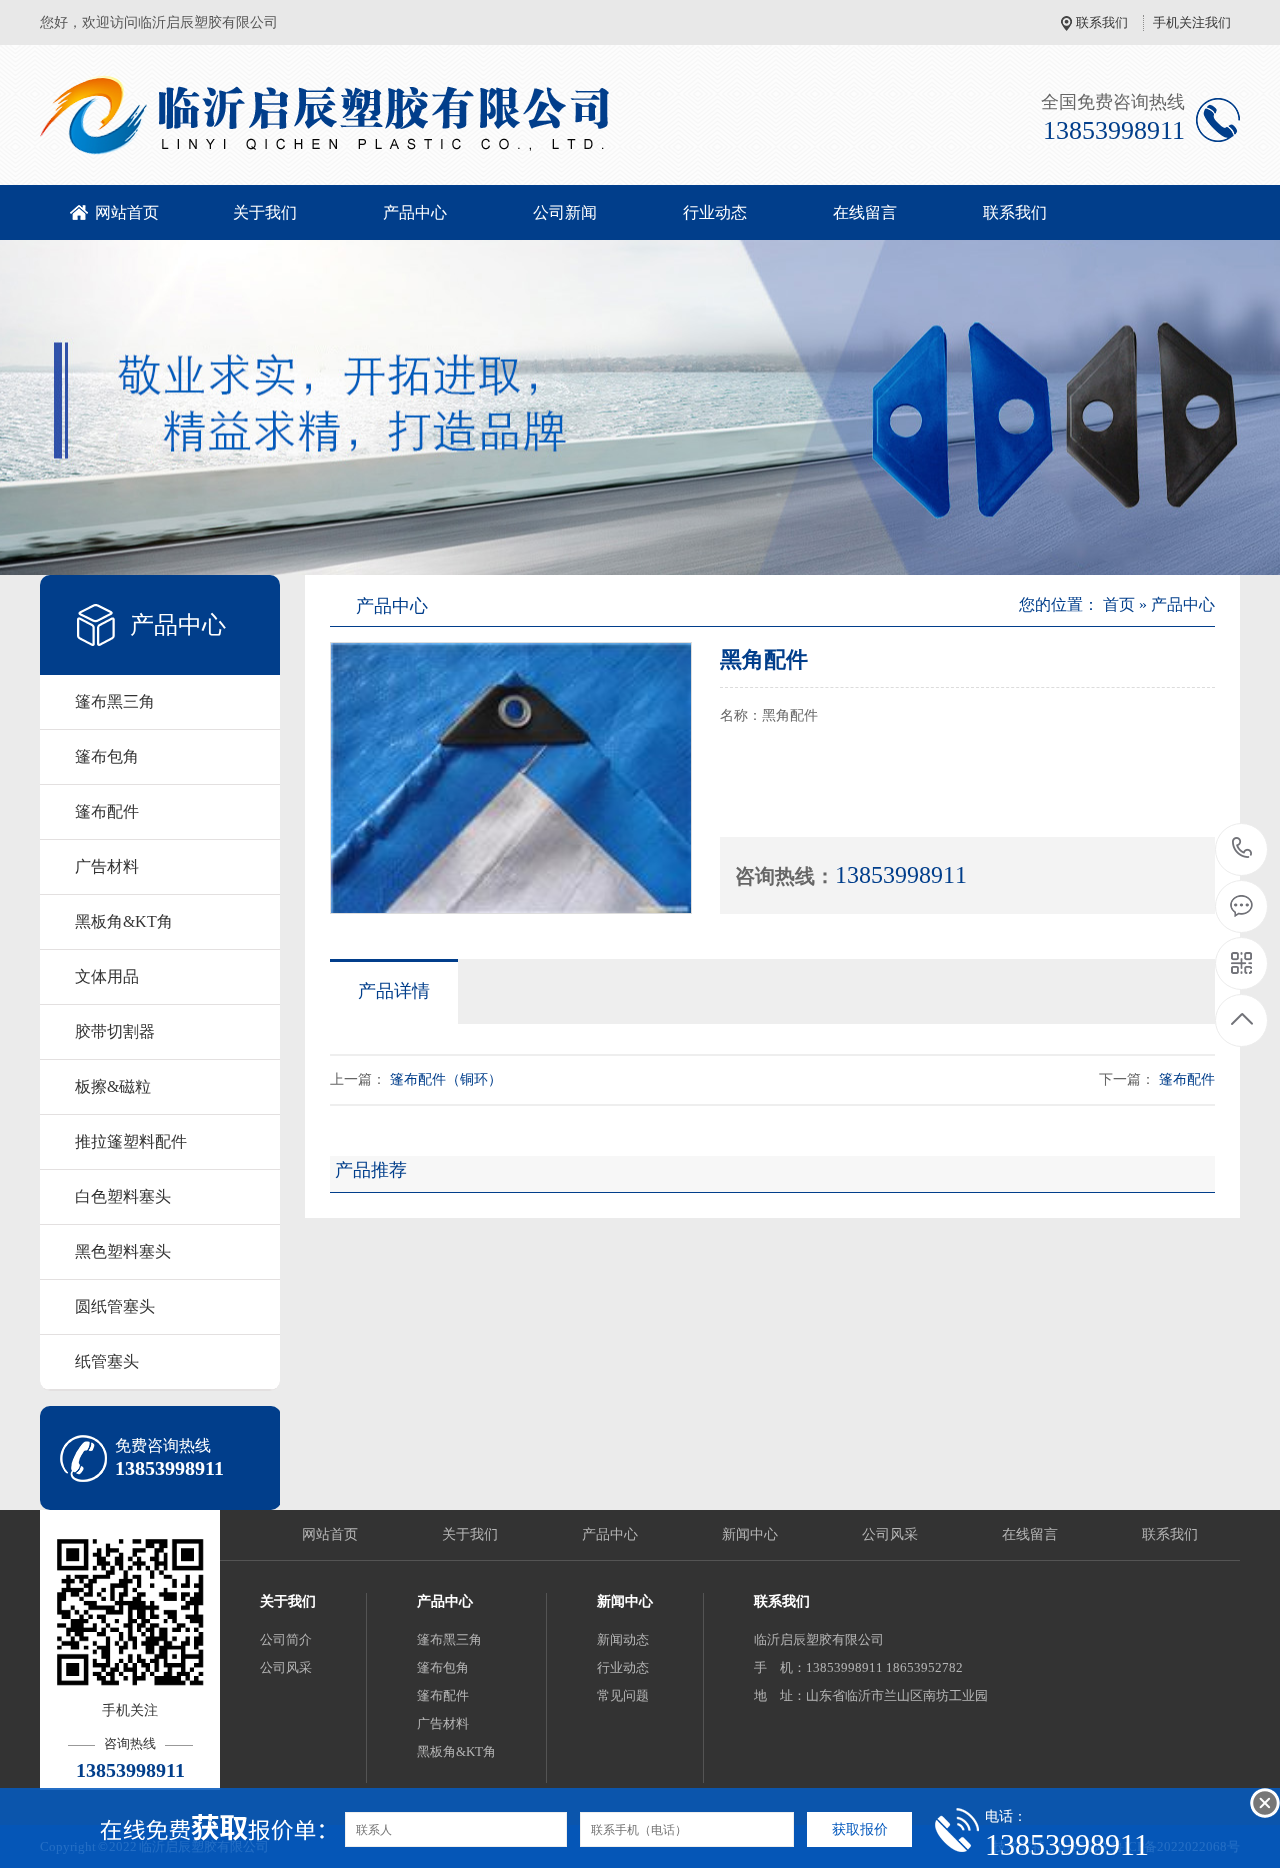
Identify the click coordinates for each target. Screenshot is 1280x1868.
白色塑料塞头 (123, 1196)
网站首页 (127, 212)
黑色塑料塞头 (123, 1251)
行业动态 (715, 212)
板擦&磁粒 (113, 1086)
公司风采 (890, 1534)
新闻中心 (750, 1534)
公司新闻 (565, 212)
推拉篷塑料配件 (131, 1141)
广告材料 (107, 866)
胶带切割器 (115, 1031)
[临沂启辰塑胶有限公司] (450, 115)
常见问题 (623, 1695)
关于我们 (265, 212)
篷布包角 (107, 756)
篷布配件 (107, 811)
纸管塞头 (107, 1361)
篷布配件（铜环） (446, 1079)
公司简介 (286, 1639)
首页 (1119, 604)
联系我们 (1102, 22)
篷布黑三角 (115, 701)
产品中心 (415, 212)
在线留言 (865, 212)
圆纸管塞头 (115, 1306)
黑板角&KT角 (124, 921)
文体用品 (107, 976)
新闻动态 (623, 1639)
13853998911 (1242, 849)
